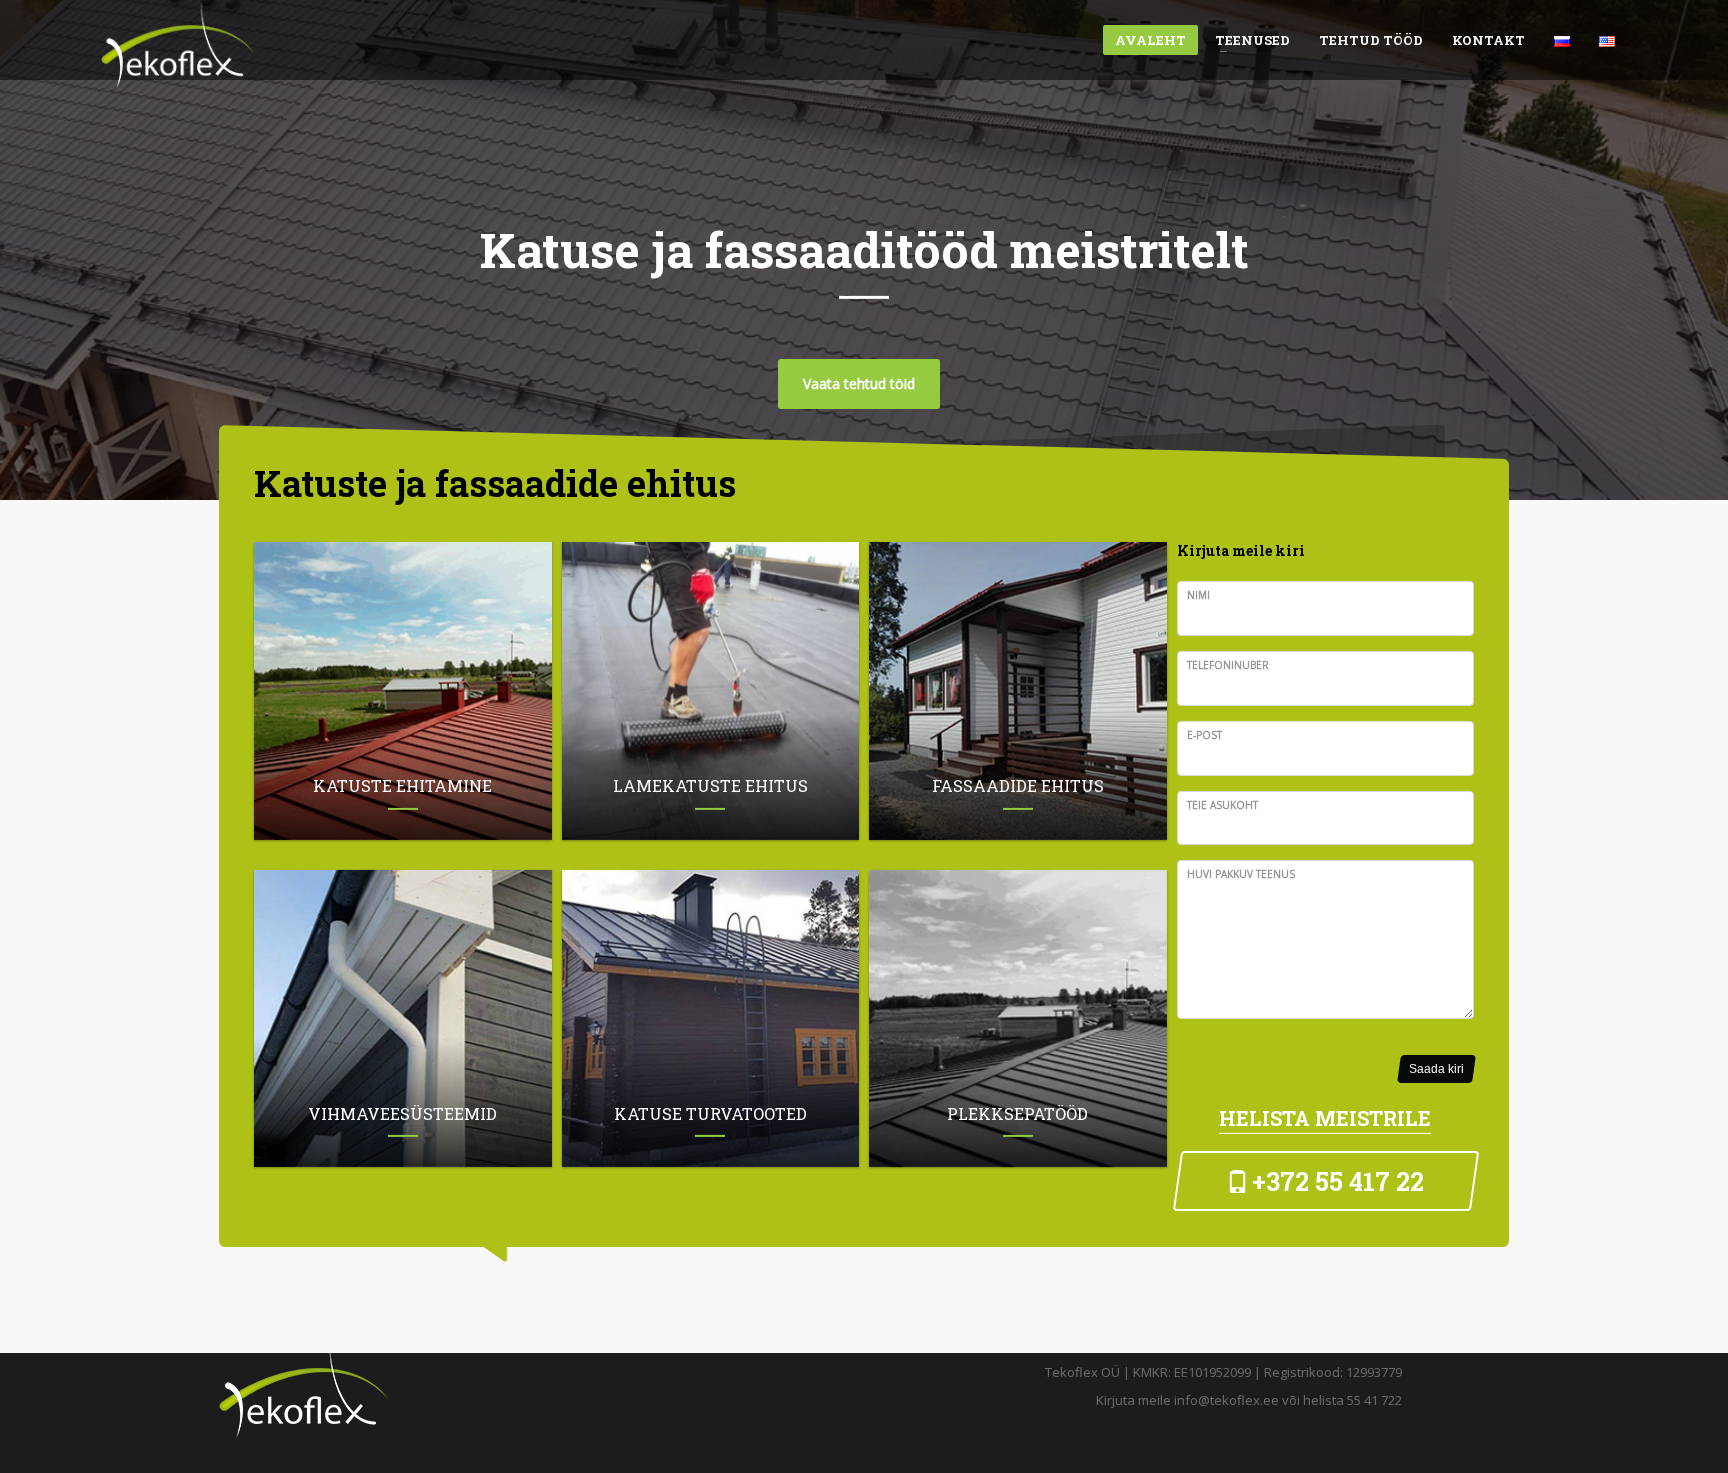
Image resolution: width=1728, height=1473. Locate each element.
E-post (1204, 735)
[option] (864, 250)
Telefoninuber (1228, 665)
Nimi (1198, 595)
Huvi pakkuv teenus (1241, 874)
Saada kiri (1436, 1069)
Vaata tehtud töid (859, 382)
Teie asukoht (1222, 805)
